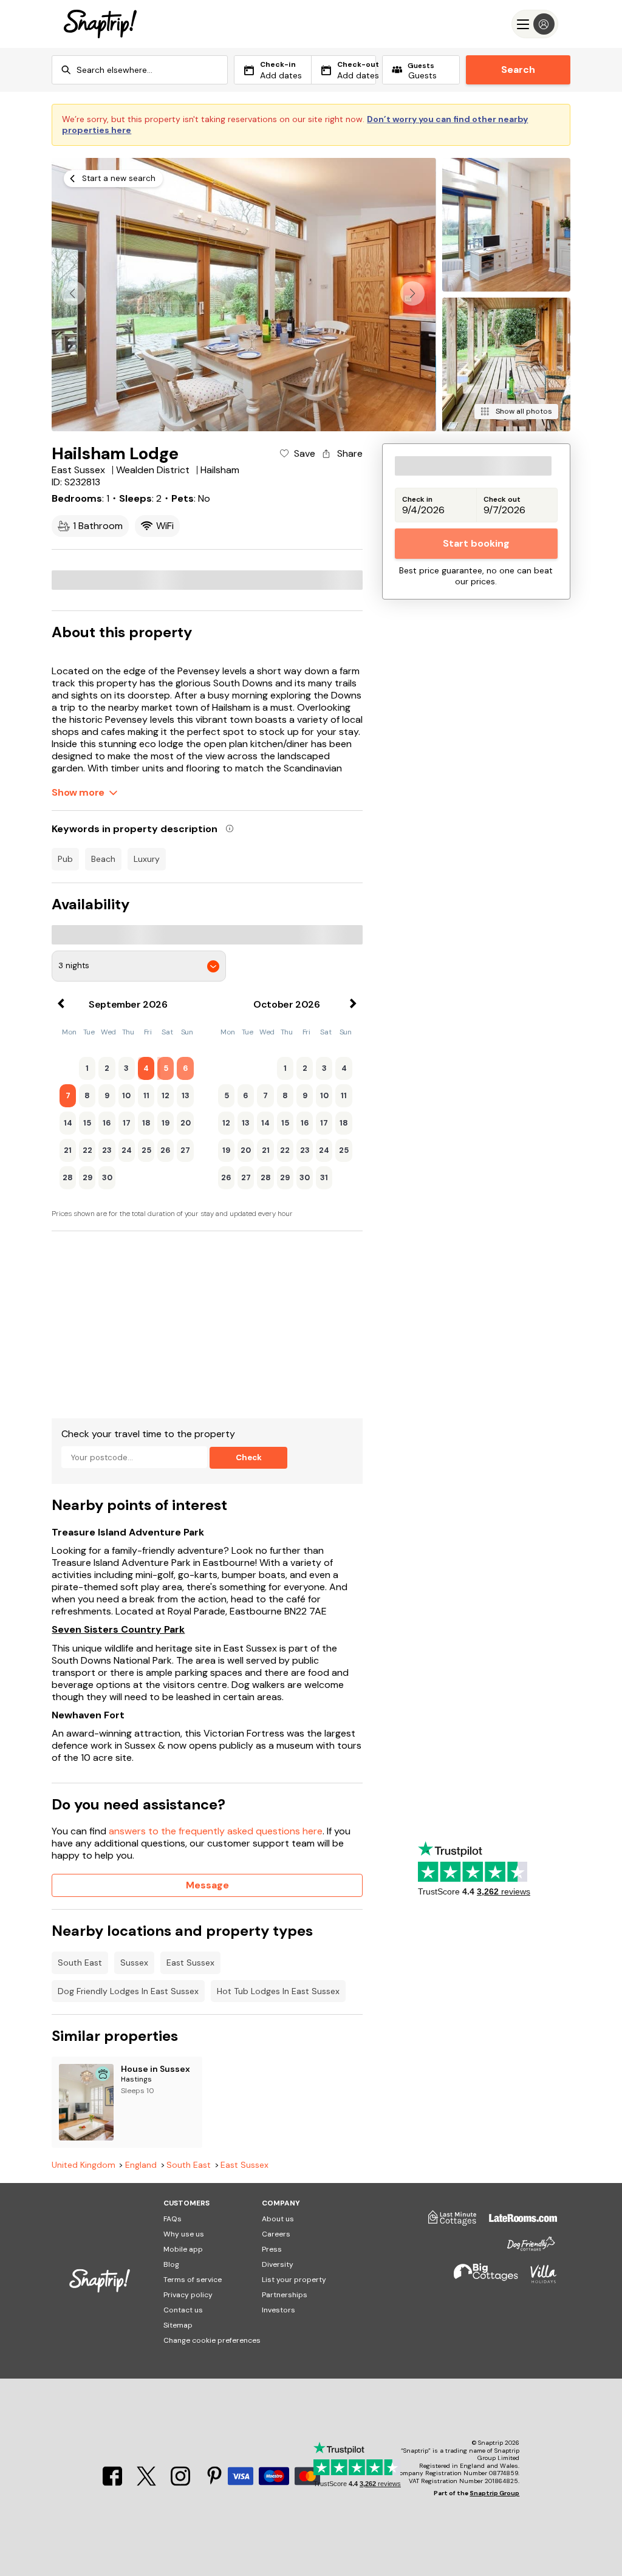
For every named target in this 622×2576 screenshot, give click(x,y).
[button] (412, 293)
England (141, 2165)
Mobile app (183, 2249)
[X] (148, 2482)
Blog (171, 2264)
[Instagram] (182, 2482)
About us (278, 2219)
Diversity (278, 2264)
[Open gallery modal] (244, 295)
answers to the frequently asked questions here (216, 1831)
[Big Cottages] (480, 2279)
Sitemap (178, 2325)
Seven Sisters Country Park (118, 1630)
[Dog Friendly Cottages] (525, 2249)
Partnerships (285, 2295)
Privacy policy (188, 2295)
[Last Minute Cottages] (446, 2222)
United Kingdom (84, 2165)
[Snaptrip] (100, 24)
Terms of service (193, 2280)
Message (207, 1885)
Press (272, 2249)
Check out (502, 500)
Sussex (134, 1963)
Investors (279, 2310)
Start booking (476, 543)
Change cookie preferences (212, 2340)
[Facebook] (114, 2482)
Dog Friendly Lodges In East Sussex (128, 1991)
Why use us (184, 2234)
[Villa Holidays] (538, 2279)
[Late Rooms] (517, 2222)
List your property (294, 2280)
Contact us (183, 2310)
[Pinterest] (214, 2482)
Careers (276, 2234)
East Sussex (190, 1963)
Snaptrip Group (494, 2493)
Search (518, 70)
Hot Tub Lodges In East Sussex (278, 1991)
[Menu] (535, 24)
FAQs (173, 2219)
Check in (417, 500)
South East (80, 1963)
